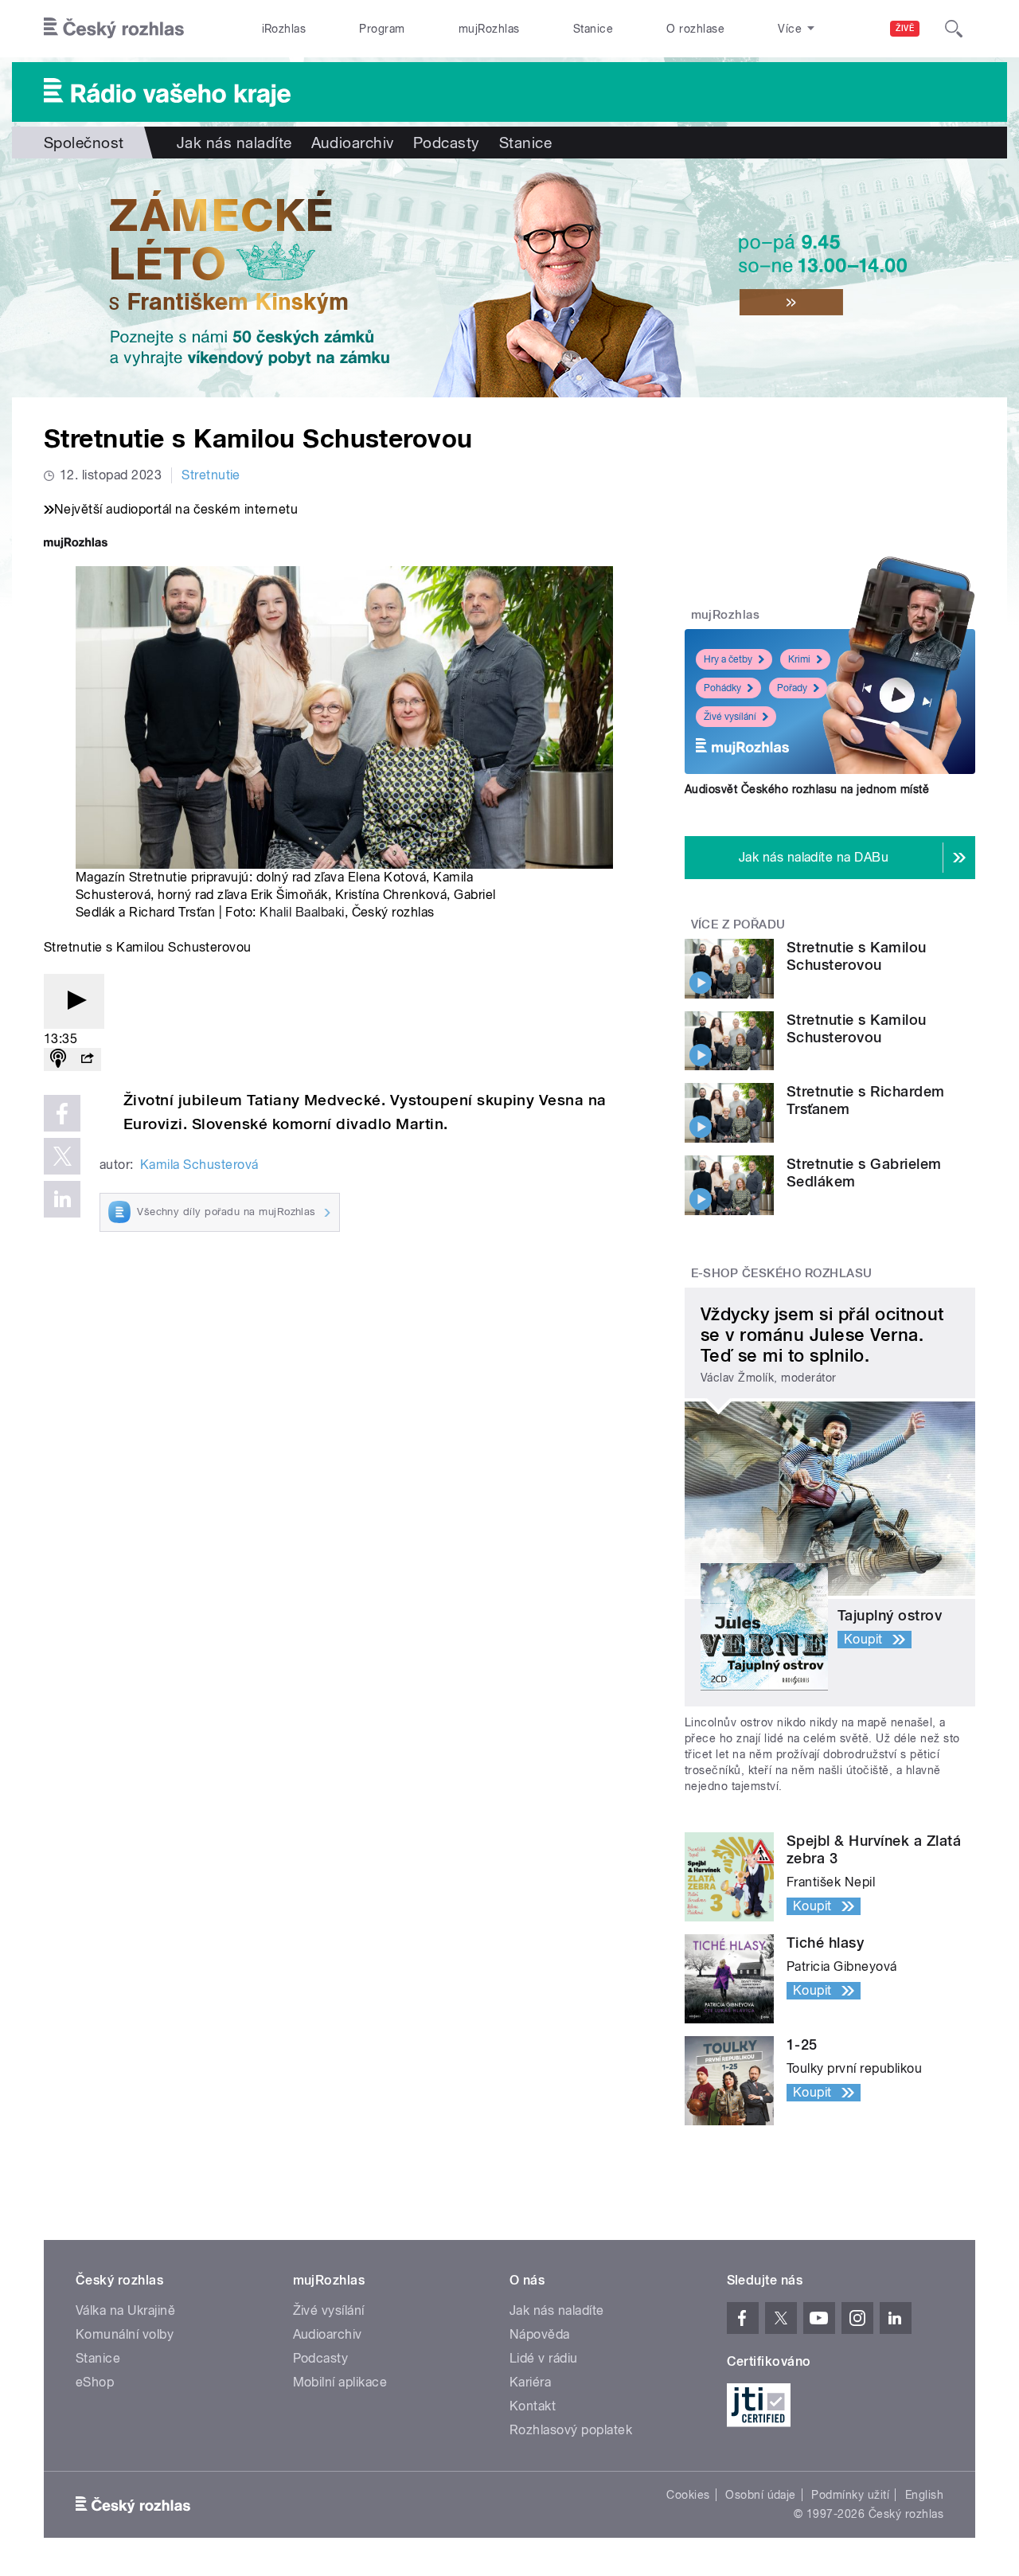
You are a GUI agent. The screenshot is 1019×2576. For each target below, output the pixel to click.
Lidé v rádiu (544, 2358)
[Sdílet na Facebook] (62, 1113)
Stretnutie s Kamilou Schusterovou (857, 956)
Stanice (593, 29)
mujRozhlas (489, 29)
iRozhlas (284, 29)
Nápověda (540, 2334)
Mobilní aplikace (340, 2382)
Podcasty (447, 143)
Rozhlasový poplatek (571, 2430)
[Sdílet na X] (62, 1156)
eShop (95, 2382)
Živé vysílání (730, 717)
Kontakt (533, 2406)
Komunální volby (125, 2334)
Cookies (688, 2495)
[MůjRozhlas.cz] (76, 544)
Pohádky (722, 688)
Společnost (84, 143)
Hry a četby (728, 659)
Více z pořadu (738, 924)
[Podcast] (58, 1059)
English (924, 2495)
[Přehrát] (74, 1001)
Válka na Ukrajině (125, 2310)
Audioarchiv (353, 143)
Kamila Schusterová (199, 1165)
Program (382, 29)
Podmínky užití (850, 2495)
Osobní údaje (761, 2495)
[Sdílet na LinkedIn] (62, 1199)
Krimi (799, 659)
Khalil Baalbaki (302, 912)
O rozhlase (695, 29)
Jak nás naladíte (234, 143)
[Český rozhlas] (114, 29)
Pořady (792, 688)
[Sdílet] (87, 1059)
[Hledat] (954, 29)
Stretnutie (211, 475)
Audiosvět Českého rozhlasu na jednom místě (807, 789)
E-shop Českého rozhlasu (782, 1273)
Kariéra (530, 2382)
